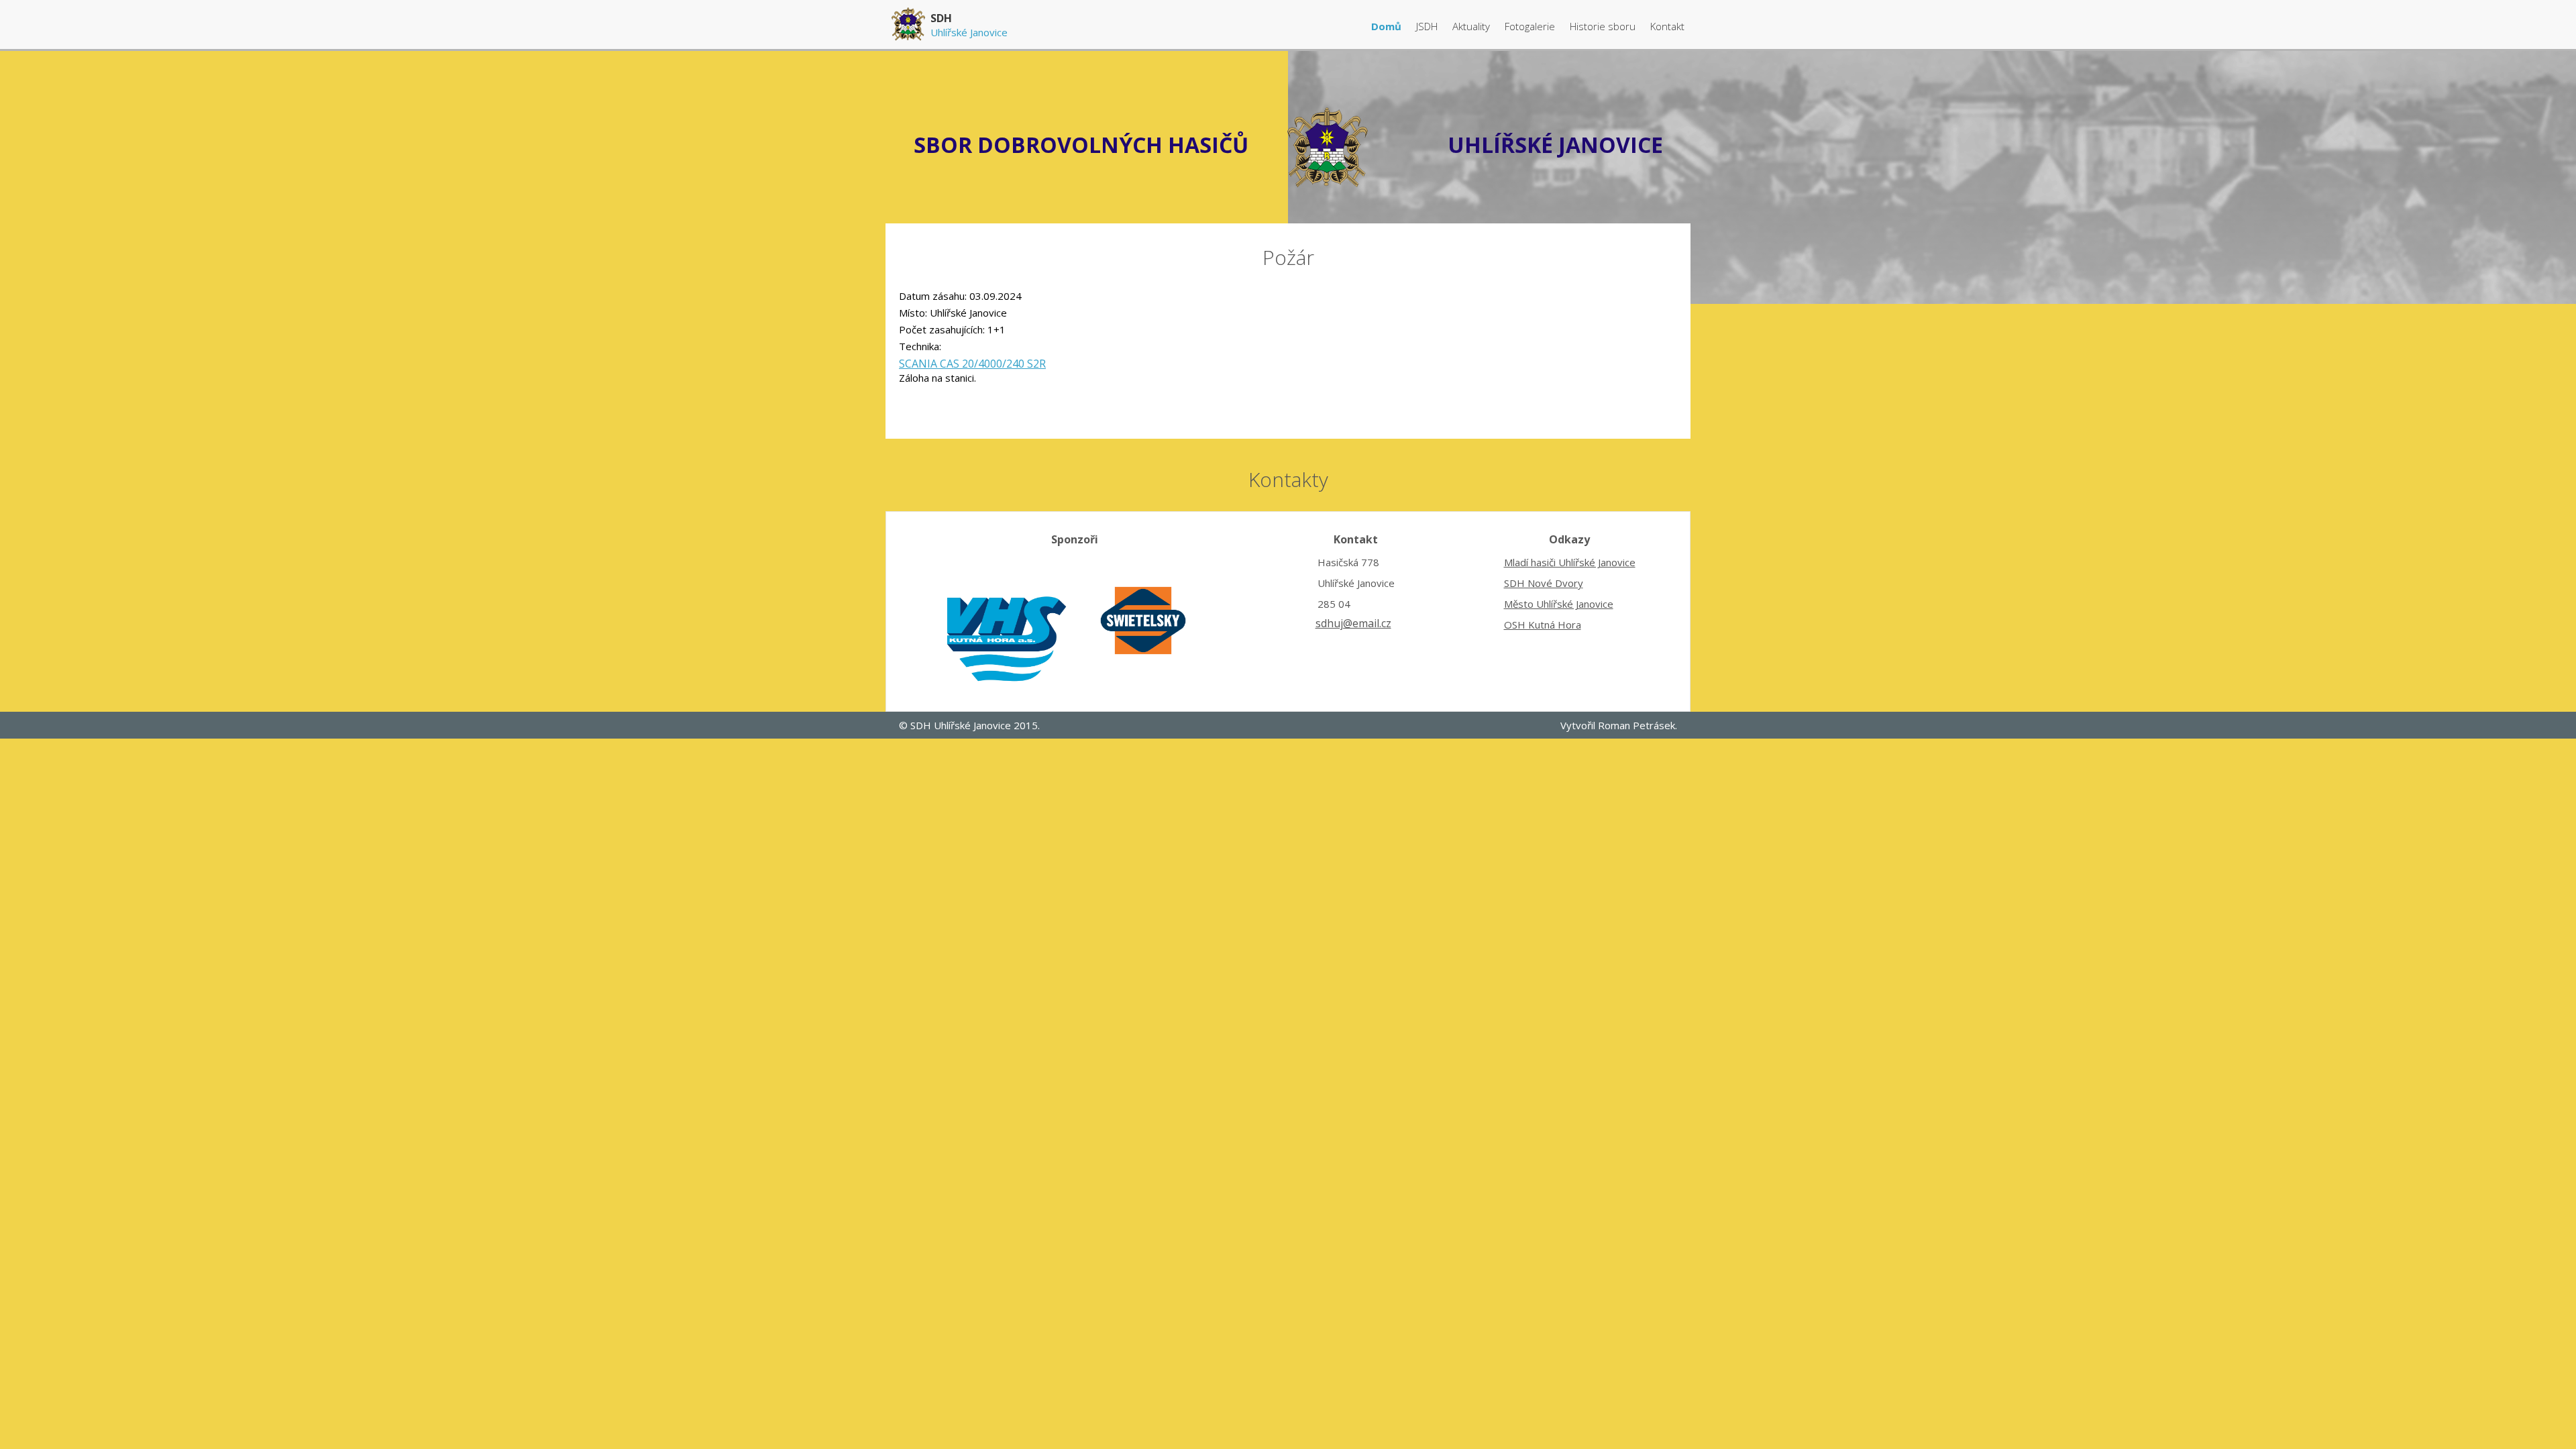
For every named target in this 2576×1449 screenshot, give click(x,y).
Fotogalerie (1531, 26)
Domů (1388, 26)
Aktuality (1472, 26)
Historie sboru (1604, 26)
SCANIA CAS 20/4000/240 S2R (972, 364)
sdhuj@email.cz (1353, 623)
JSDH (1427, 26)
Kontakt (1667, 26)
